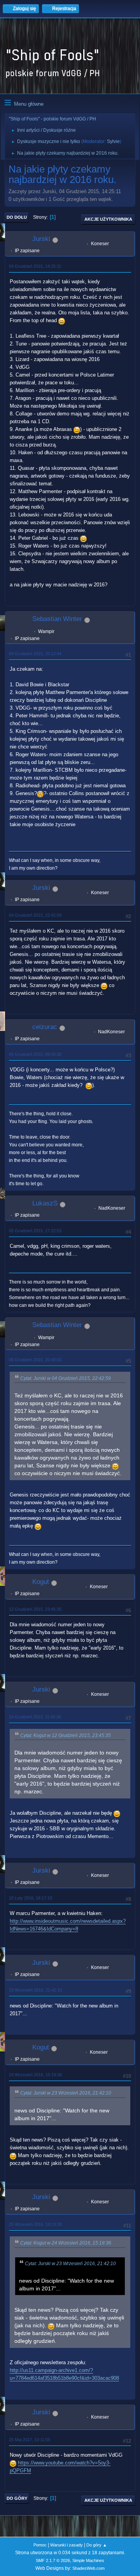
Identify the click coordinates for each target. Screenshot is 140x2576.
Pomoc (40, 2545)
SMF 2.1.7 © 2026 (53, 2560)
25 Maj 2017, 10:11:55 (30, 2440)
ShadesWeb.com (88, 2568)
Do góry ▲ (97, 2545)
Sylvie (113, 141)
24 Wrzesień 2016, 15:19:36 (35, 2075)
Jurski (41, 239)
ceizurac (45, 1027)
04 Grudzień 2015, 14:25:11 (35, 266)
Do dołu (17, 217)
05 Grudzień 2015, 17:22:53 (35, 1231)
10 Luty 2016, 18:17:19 (31, 1898)
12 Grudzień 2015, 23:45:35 (35, 1609)
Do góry (17, 2498)
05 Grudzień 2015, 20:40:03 (35, 1360)
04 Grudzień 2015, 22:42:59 (35, 915)
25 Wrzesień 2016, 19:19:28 (35, 2224)
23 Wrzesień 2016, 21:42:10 (35, 1990)
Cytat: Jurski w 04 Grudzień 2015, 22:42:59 (66, 1378)
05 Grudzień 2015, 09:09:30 (35, 1054)
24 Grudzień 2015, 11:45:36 (35, 1717)
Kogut (41, 1582)
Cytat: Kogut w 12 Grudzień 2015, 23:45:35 (66, 1735)
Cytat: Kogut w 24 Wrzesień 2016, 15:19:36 (66, 2243)
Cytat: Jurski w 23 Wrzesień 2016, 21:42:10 (66, 2093)
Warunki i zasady (66, 2545)
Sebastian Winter (57, 619)
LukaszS (45, 1203)
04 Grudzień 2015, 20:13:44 (35, 654)
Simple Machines (88, 2560)
